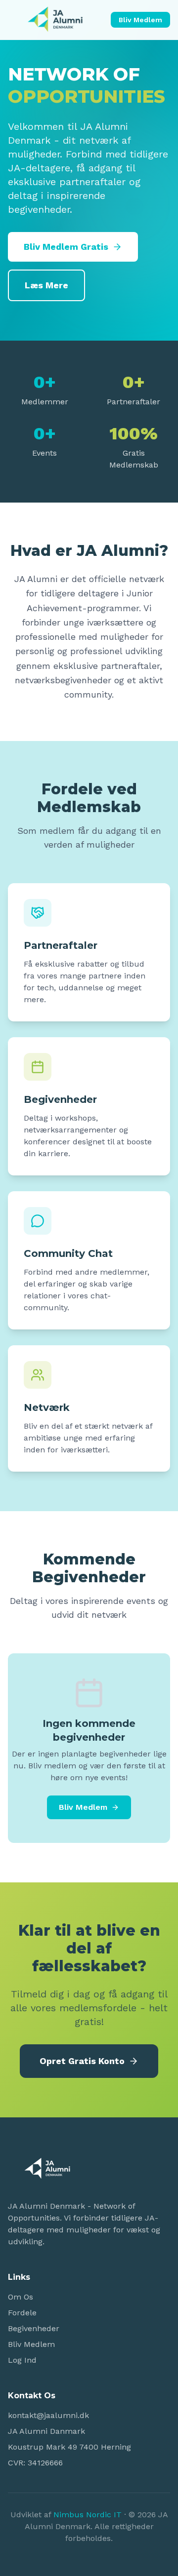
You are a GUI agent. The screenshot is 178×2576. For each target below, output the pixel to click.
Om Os (21, 2297)
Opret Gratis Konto (82, 2061)
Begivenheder (34, 2328)
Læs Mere (46, 285)
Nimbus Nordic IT (88, 2515)
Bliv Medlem (140, 20)
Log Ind (22, 2360)
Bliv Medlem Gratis (66, 247)
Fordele (22, 2313)
